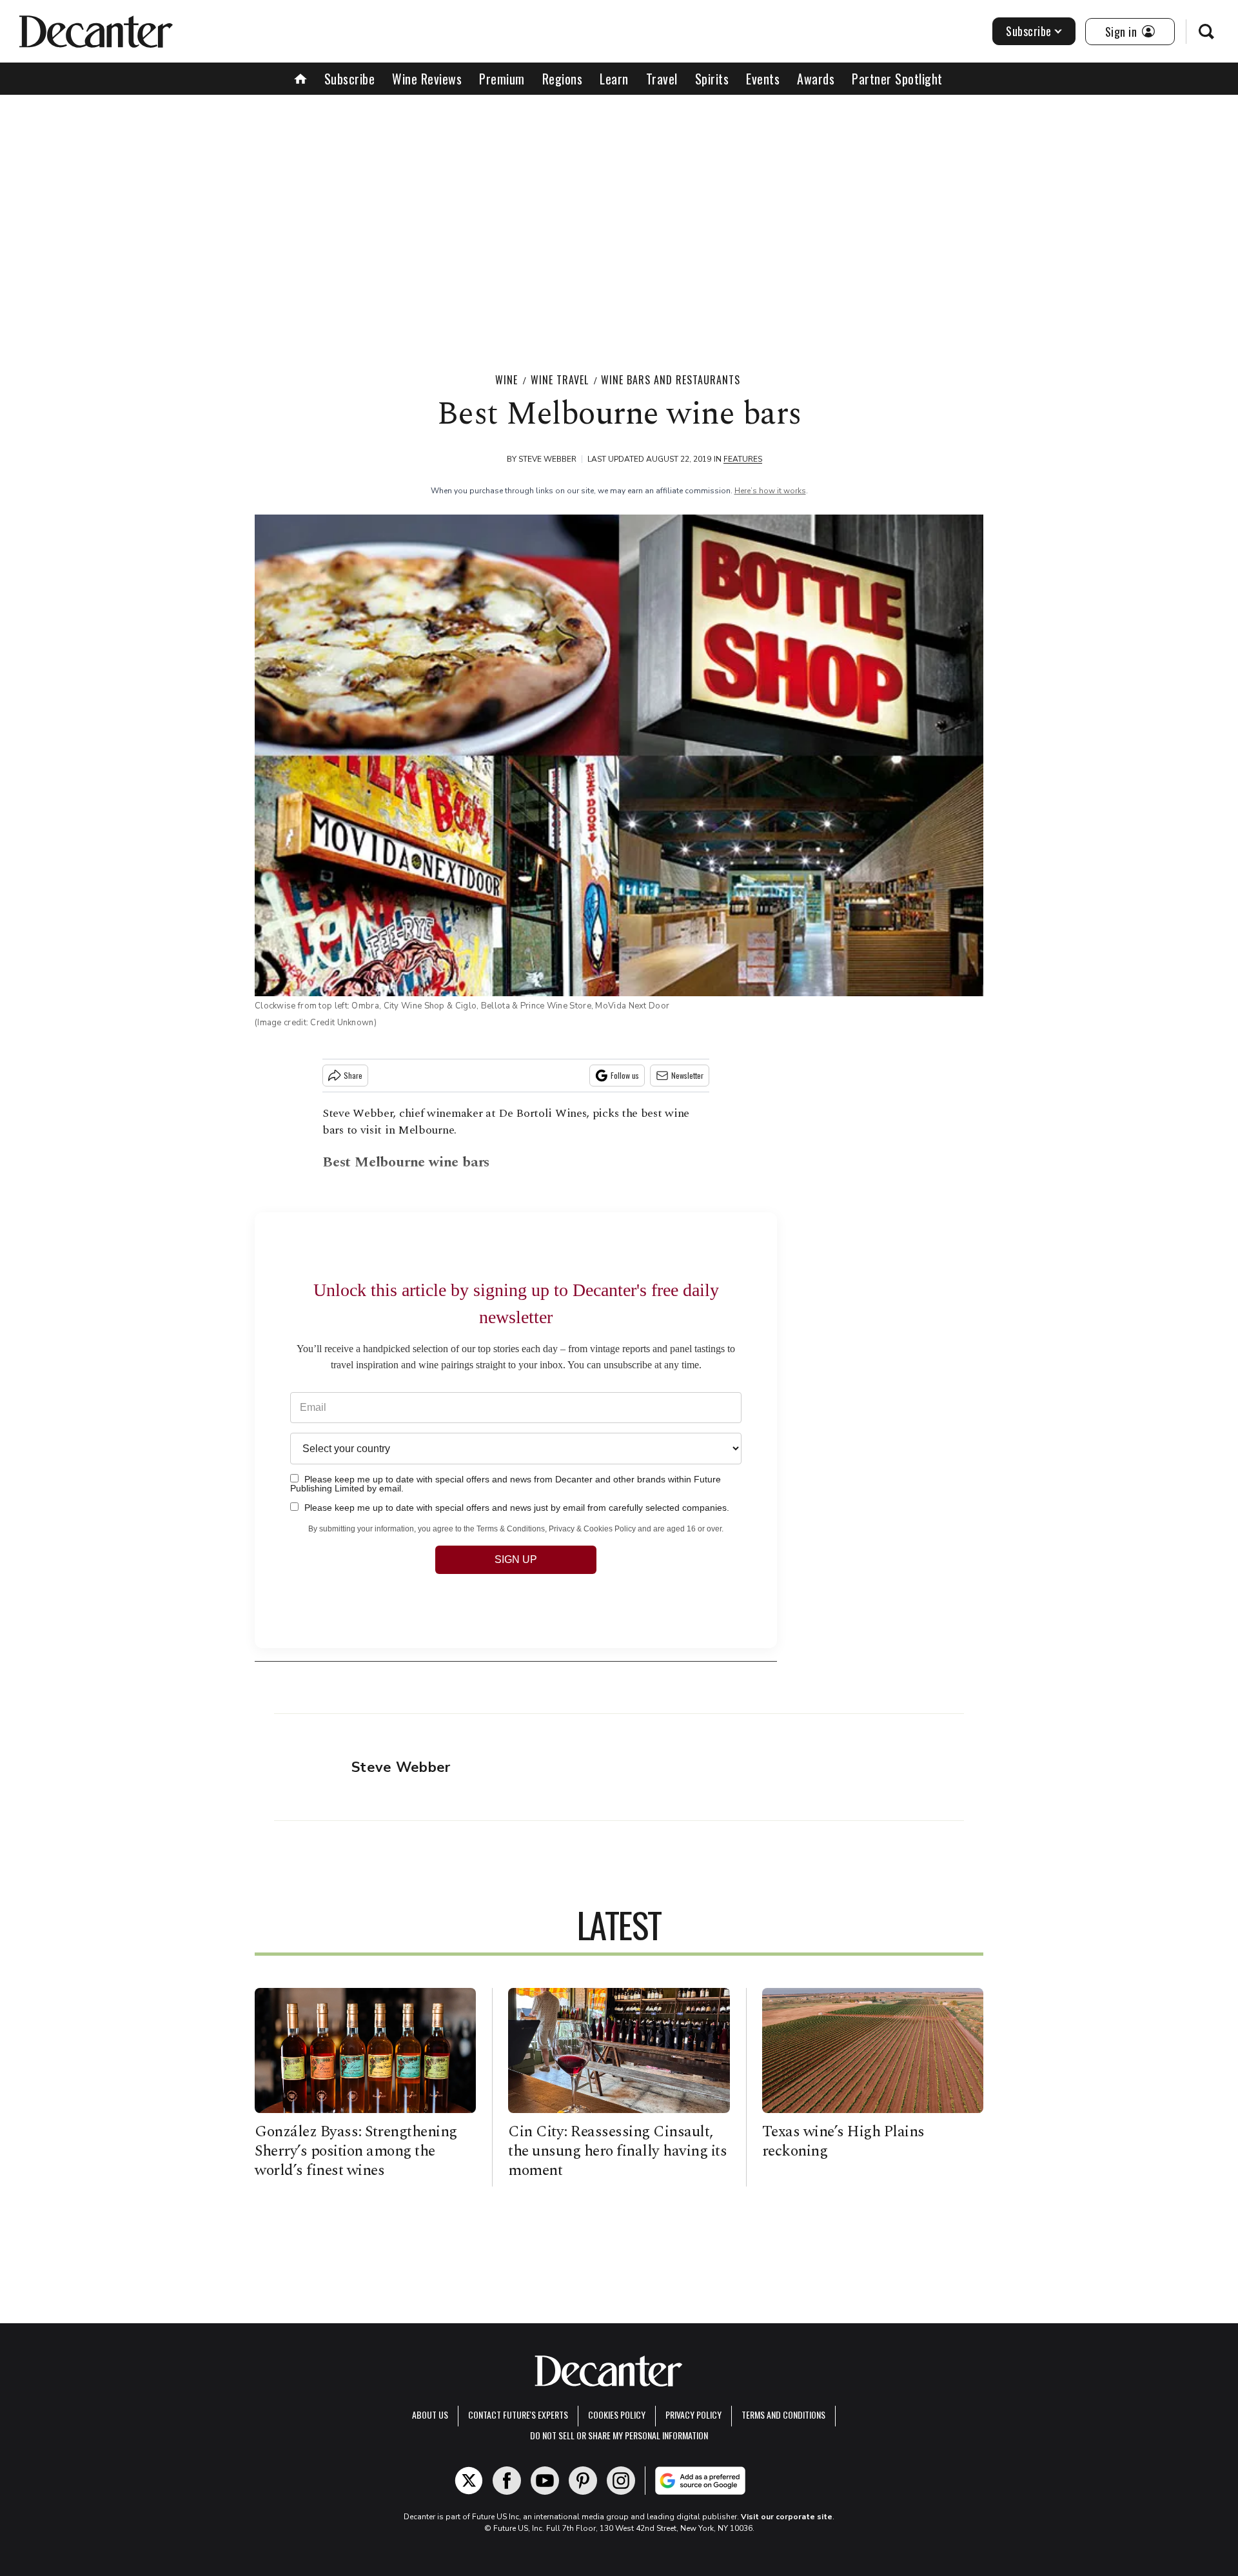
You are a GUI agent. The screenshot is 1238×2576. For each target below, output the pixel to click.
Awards (816, 79)
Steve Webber (547, 459)
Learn (614, 79)
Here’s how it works (770, 491)
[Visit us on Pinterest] (583, 2481)
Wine (506, 380)
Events (763, 79)
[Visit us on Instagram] (621, 2481)
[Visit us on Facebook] (507, 2481)
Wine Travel (560, 380)
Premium (502, 79)
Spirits (712, 79)
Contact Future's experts (518, 2414)
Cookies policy (617, 2414)
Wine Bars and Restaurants (671, 380)
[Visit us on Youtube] (545, 2481)
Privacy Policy (693, 2414)
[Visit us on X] (469, 2481)
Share (353, 1075)
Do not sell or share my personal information (619, 2435)
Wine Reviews (427, 79)
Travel (662, 79)
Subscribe (1029, 31)
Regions (563, 79)
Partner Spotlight (897, 79)
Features (743, 459)
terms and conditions (783, 2414)
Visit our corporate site (787, 2517)
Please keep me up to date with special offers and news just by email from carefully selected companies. (516, 1507)
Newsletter (687, 1075)
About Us (430, 2414)
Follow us (625, 1075)
